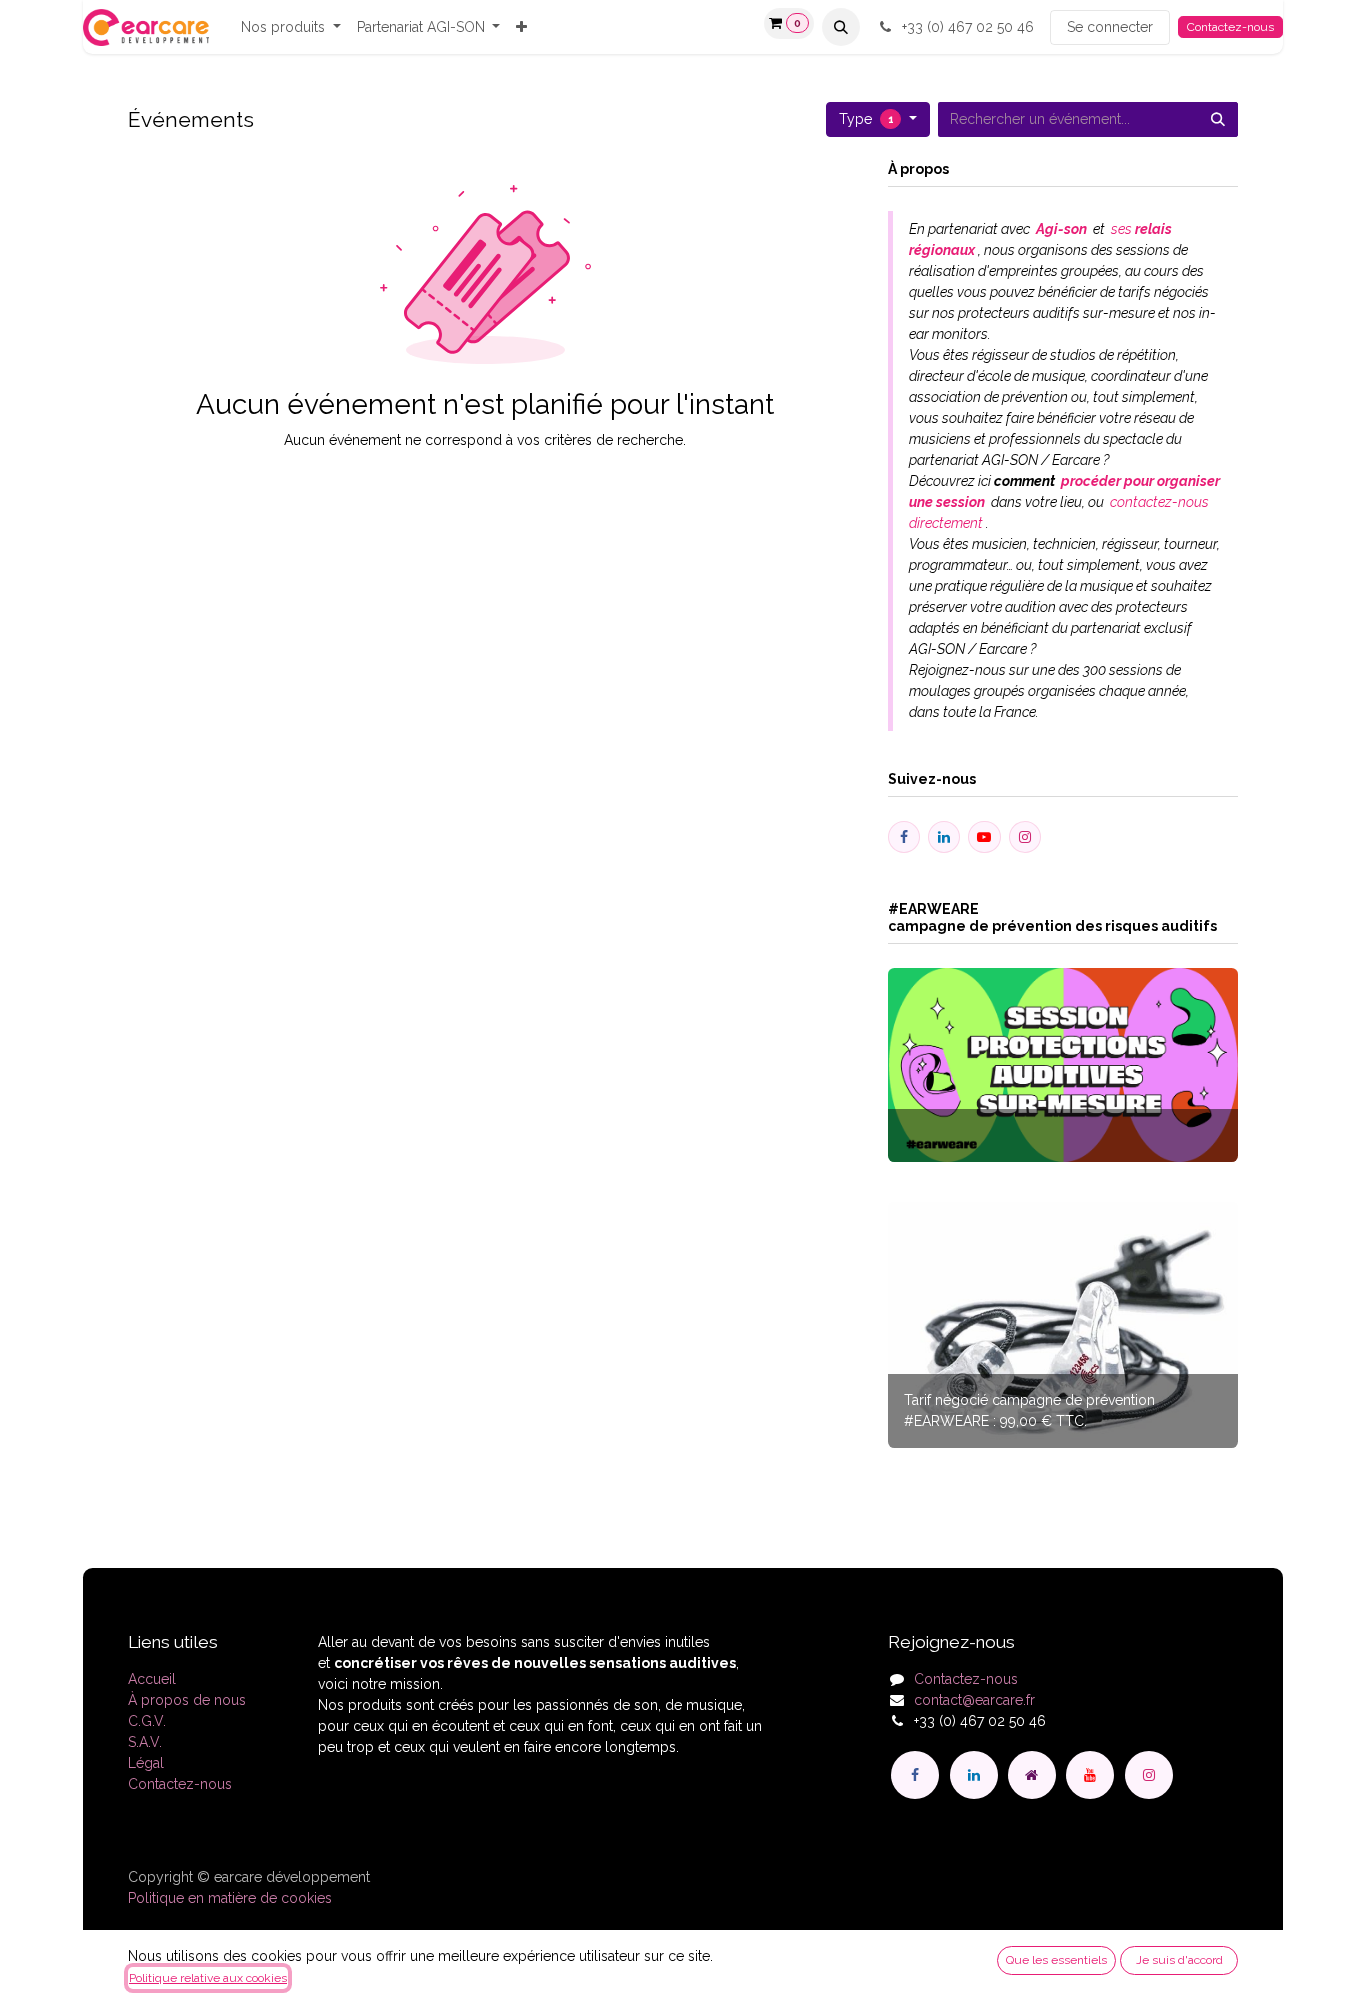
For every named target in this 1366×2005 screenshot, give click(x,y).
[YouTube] (1090, 1775)
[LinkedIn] (974, 1775)
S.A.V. (145, 1742)
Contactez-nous (1230, 27)
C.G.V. (147, 1721)
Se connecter (1110, 27)
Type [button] (866, 119)
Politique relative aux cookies (208, 1978)
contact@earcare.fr (974, 1700)
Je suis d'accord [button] (1179, 1960)
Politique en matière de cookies (230, 1898)
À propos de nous (187, 1700)
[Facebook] (915, 1775)
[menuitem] (291, 27)
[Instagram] (1149, 1775)
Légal (146, 1763)
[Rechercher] (1218, 119)
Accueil (152, 1679)
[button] (841, 27)
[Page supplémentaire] (1032, 1775)
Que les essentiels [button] (1056, 1960)
